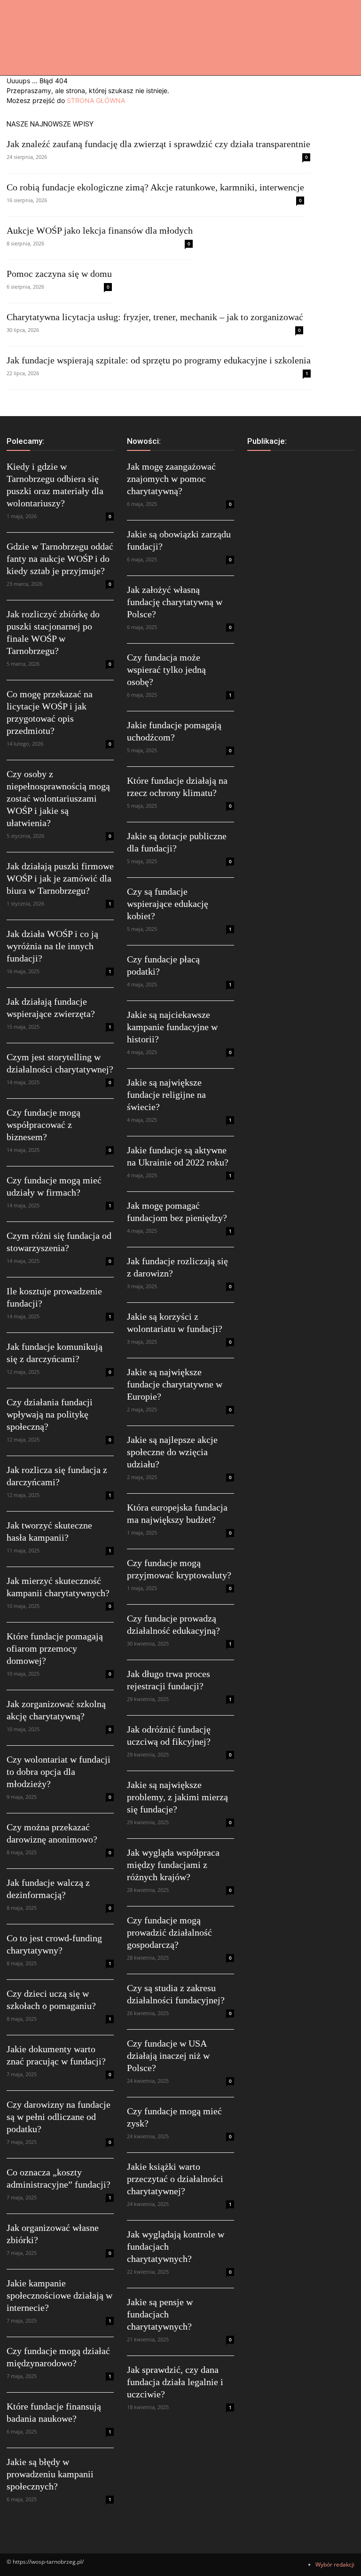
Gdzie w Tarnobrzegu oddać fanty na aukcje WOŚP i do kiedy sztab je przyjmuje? (60, 559)
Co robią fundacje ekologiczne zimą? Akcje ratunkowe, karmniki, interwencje (155, 187)
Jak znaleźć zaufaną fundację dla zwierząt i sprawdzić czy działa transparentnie (158, 144)
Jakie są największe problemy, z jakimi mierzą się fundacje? (177, 1797)
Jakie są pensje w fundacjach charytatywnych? (160, 2314)
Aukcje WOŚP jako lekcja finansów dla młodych (100, 230)
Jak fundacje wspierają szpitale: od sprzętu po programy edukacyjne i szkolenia (159, 360)
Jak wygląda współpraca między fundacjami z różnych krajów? (173, 1865)
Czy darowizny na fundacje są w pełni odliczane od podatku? (59, 2117)
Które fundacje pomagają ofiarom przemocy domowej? (55, 1648)
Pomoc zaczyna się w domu (59, 274)
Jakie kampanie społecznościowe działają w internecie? (59, 2295)
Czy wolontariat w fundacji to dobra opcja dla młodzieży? (59, 1772)
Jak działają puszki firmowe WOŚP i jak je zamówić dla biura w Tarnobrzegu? (60, 878)
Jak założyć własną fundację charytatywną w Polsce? (175, 602)
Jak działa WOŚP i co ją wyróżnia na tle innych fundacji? (52, 946)
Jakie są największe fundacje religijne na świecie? (166, 1095)
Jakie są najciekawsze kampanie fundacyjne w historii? (172, 1027)
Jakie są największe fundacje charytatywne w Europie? (175, 1384)
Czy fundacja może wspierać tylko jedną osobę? (166, 670)
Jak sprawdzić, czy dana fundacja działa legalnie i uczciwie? (175, 2382)
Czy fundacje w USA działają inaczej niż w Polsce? (168, 2056)
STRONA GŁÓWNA (96, 100)
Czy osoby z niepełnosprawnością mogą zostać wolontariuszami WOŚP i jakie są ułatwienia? (58, 798)
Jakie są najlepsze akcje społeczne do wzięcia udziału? (172, 1452)
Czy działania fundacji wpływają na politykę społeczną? (50, 1414)
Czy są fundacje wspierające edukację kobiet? (168, 904)
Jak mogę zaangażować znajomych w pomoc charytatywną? (171, 479)
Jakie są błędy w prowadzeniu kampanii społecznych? (50, 2474)
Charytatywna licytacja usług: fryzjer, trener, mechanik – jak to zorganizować (155, 317)
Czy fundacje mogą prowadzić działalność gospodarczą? (169, 1932)
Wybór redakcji (335, 2564)
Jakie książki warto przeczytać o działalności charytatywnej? (175, 2179)
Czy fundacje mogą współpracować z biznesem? (43, 1125)
